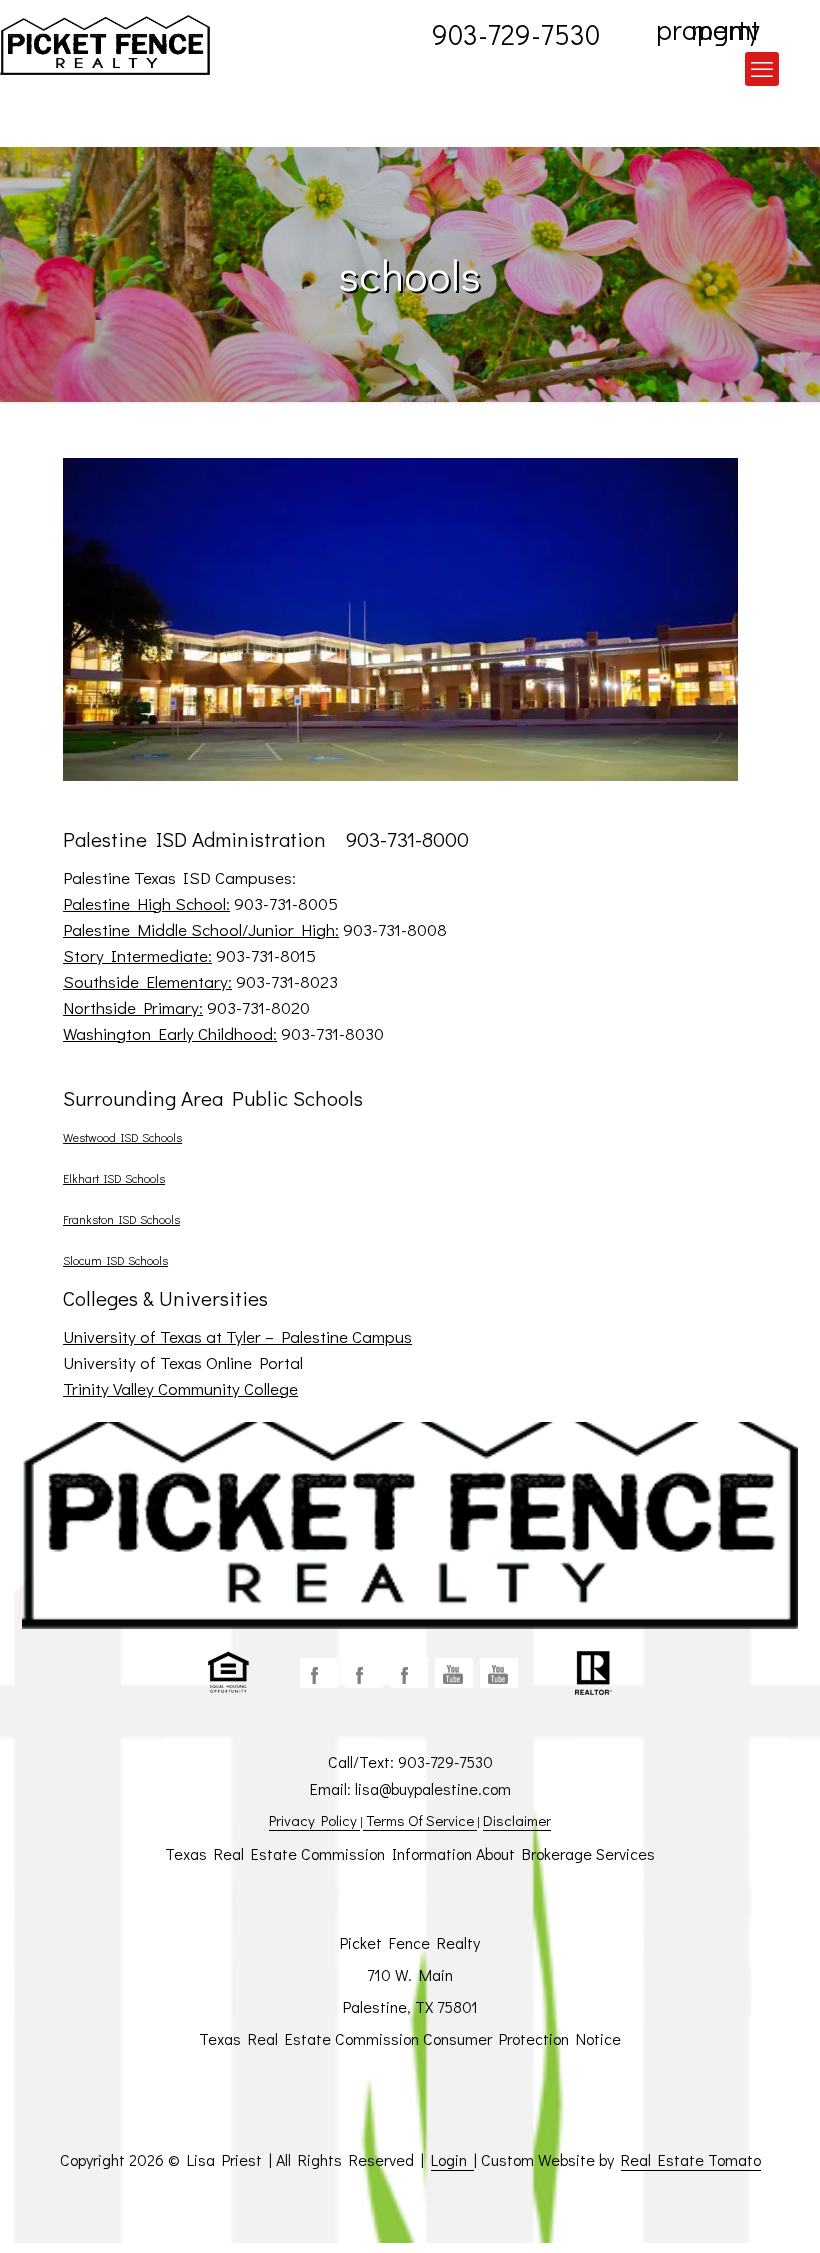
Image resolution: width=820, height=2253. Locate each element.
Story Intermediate (135, 955)
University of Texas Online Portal (183, 1362)
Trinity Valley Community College (180, 1388)
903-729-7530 (516, 31)
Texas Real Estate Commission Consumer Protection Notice (410, 2038)
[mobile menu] (762, 69)
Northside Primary (131, 1007)
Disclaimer (517, 1820)
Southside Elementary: (147, 981)
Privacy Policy (314, 1820)
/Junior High (288, 929)
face (319, 1673)
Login (452, 2159)
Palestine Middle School (152, 929)
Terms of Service (420, 1820)
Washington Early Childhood (168, 1033)
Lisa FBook (364, 1673)
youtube (454, 1673)
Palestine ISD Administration (197, 839)
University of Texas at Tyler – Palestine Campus (237, 1336)
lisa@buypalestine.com (433, 1788)
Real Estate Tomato (691, 2159)
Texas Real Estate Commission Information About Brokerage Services (410, 1853)
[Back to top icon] (724, 2212)
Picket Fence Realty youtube (499, 1673)
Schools (146, 1260)
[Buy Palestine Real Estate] (105, 45)
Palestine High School (144, 903)
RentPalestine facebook (409, 1673)
